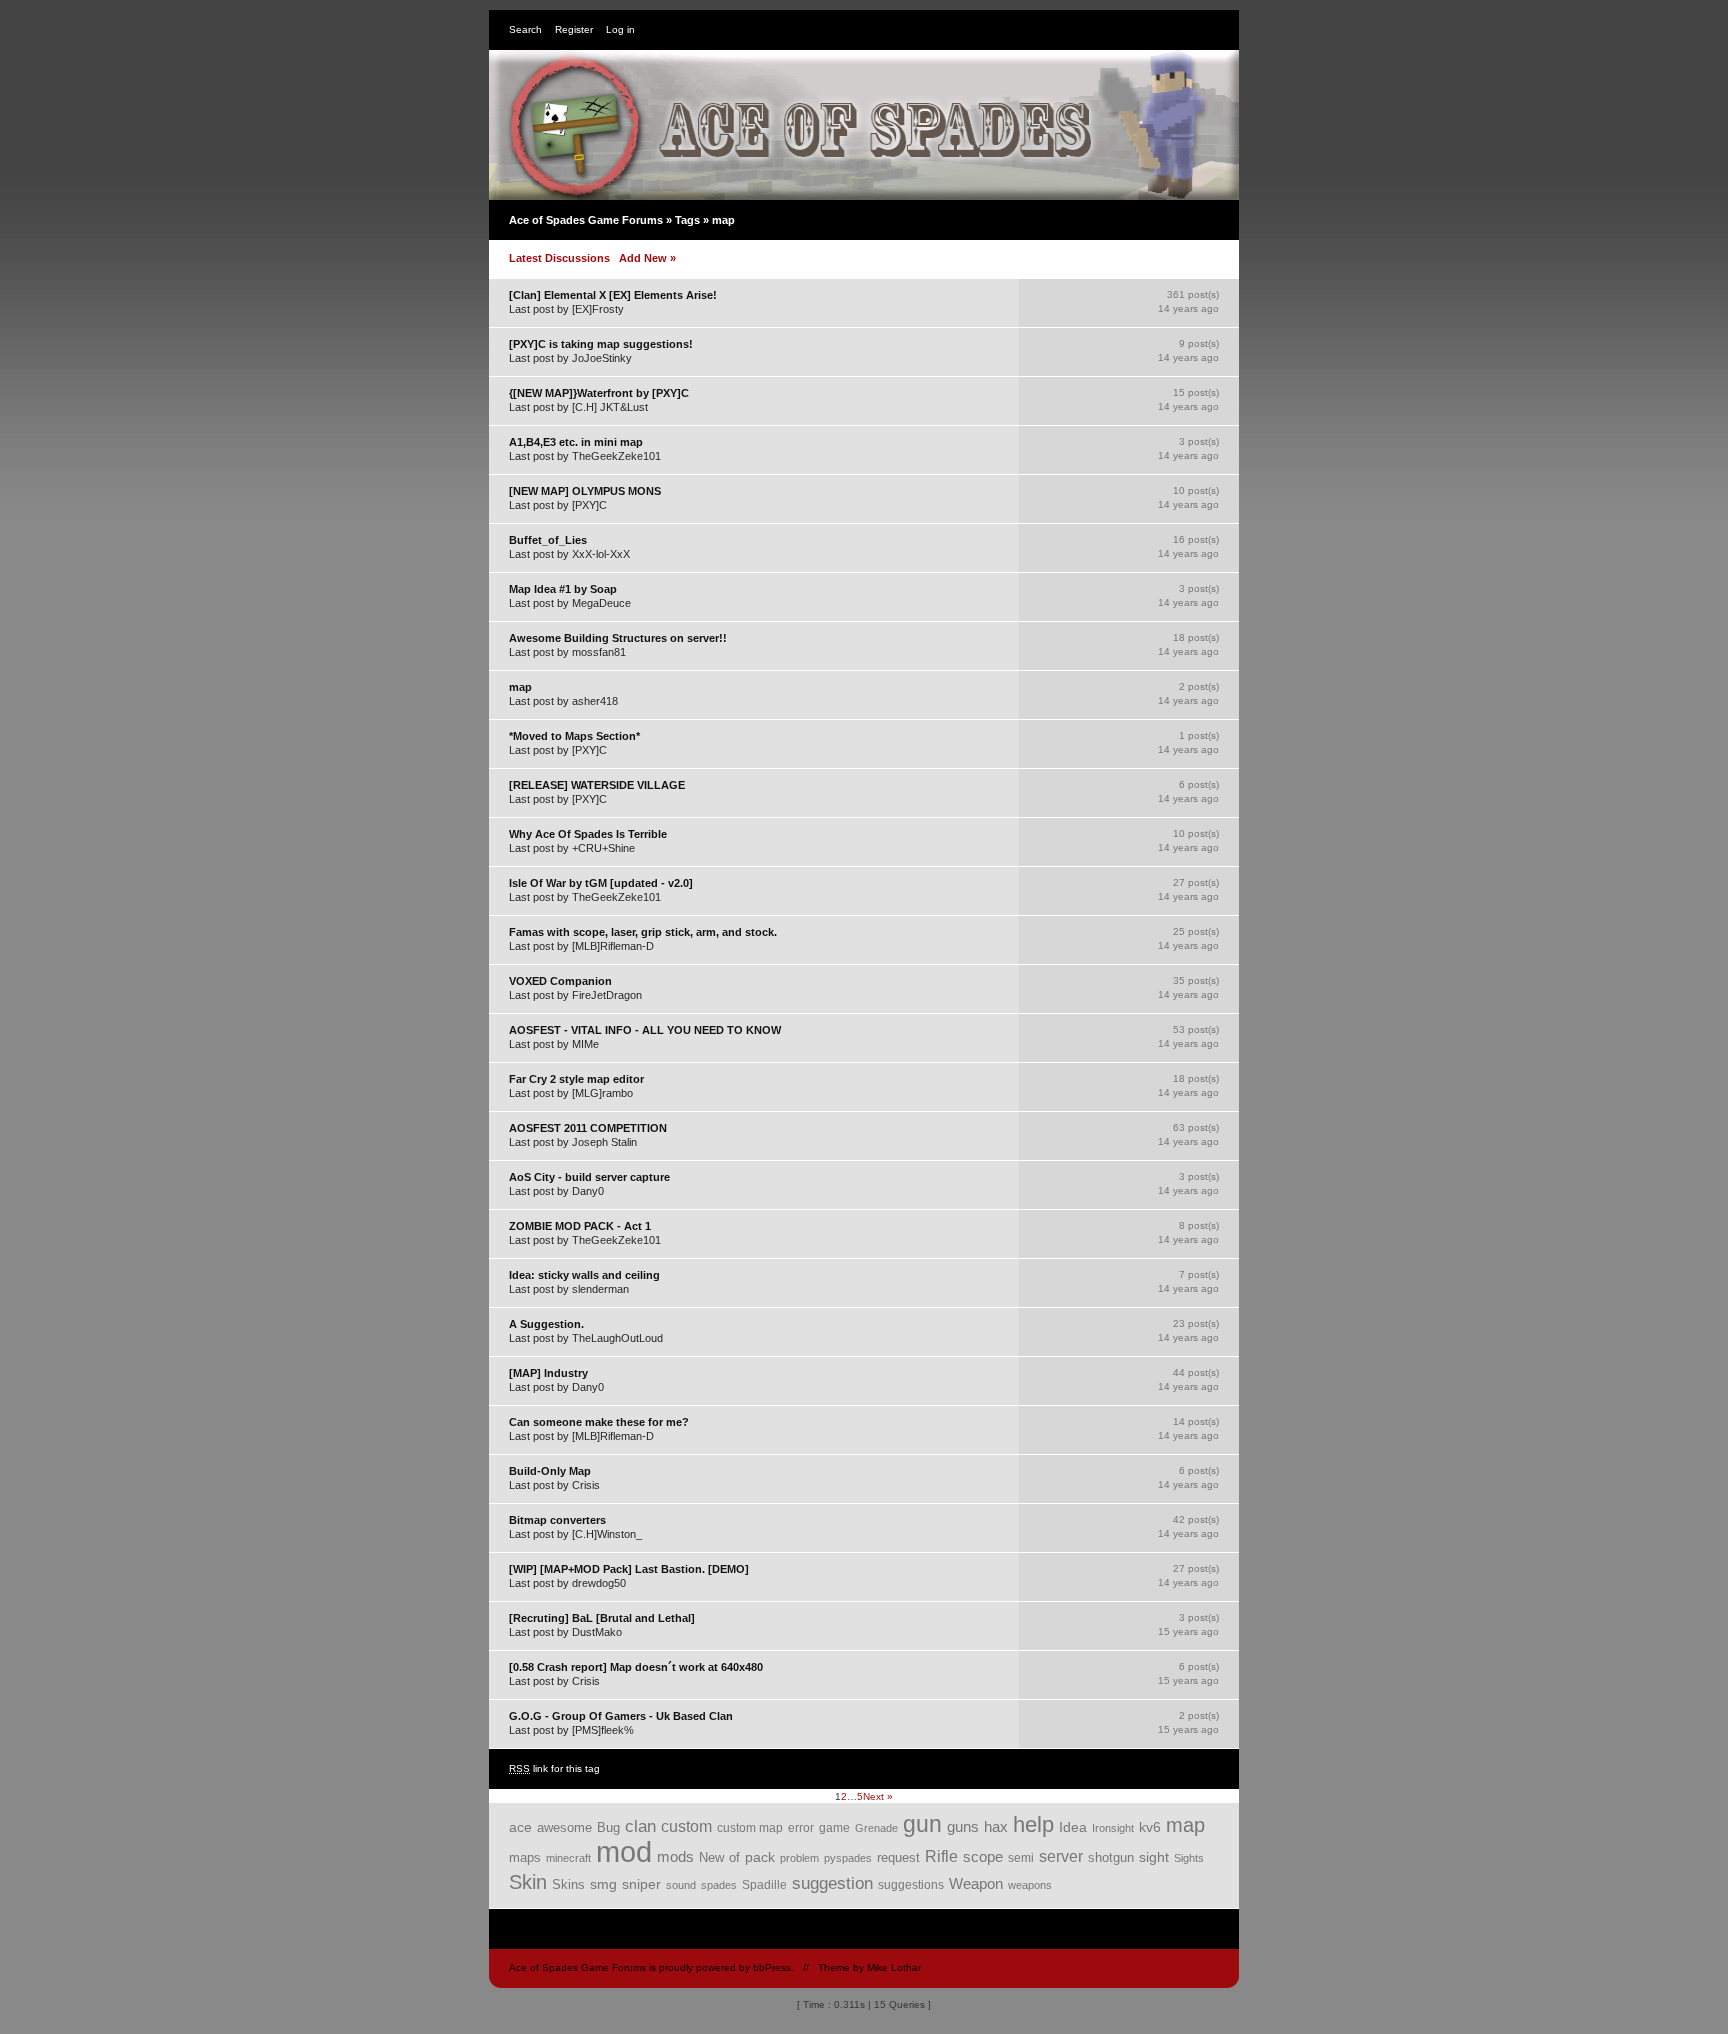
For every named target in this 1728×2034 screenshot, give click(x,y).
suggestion (832, 1883)
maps (525, 1857)
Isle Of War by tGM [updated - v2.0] (601, 883)
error (801, 1828)
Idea (1073, 1827)
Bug (608, 1827)
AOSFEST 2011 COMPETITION (588, 1128)
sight (1154, 1857)
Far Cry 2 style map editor (576, 1079)
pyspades (848, 1858)
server (1061, 1856)
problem (799, 1858)
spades (719, 1885)
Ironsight (1113, 1828)
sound (681, 1885)
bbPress (772, 1967)
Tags (687, 220)
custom (686, 1826)
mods (675, 1856)
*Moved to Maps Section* (574, 736)
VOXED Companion (560, 981)
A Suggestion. (546, 1324)
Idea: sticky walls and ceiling (584, 1275)
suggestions (911, 1885)
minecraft (568, 1858)
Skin (528, 1882)
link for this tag (554, 1768)
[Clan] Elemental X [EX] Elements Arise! (613, 295)
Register (574, 29)
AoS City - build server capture (589, 1177)
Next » (878, 1796)
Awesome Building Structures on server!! (618, 638)
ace (520, 1827)
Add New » (647, 258)
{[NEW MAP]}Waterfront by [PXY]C (599, 393)
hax (996, 1827)
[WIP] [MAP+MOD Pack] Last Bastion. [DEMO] (629, 1569)
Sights (1189, 1858)
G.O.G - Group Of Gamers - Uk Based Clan (621, 1716)
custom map (750, 1827)
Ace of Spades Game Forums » (592, 220)
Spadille (764, 1884)
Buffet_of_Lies (548, 540)
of (734, 1858)
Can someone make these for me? (599, 1422)
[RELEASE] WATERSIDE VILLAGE (597, 785)
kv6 (1150, 1827)
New (711, 1858)
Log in (620, 29)
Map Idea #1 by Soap (563, 589)
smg (603, 1884)
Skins (568, 1884)
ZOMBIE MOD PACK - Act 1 (580, 1226)
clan (640, 1826)
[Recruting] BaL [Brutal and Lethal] (602, 1618)
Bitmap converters (557, 1520)
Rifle (941, 1856)
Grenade (876, 1828)
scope (983, 1857)
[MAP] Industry (548, 1373)
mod (624, 1851)
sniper (641, 1884)
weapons (1030, 1885)
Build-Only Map (550, 1471)
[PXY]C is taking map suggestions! (601, 344)
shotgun (1111, 1857)
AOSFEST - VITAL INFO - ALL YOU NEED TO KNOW (645, 1030)
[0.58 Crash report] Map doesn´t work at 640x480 (636, 1667)
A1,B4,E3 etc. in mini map (576, 442)
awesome (564, 1828)
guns (963, 1827)
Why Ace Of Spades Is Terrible (588, 834)
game (834, 1827)
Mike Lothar (894, 1967)
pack (760, 1857)
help (1033, 1824)
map (520, 687)
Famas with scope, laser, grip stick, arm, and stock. (643, 932)
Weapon (976, 1884)
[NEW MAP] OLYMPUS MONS (585, 491)
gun (922, 1824)
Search (525, 29)
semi (1021, 1858)
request (898, 1857)
